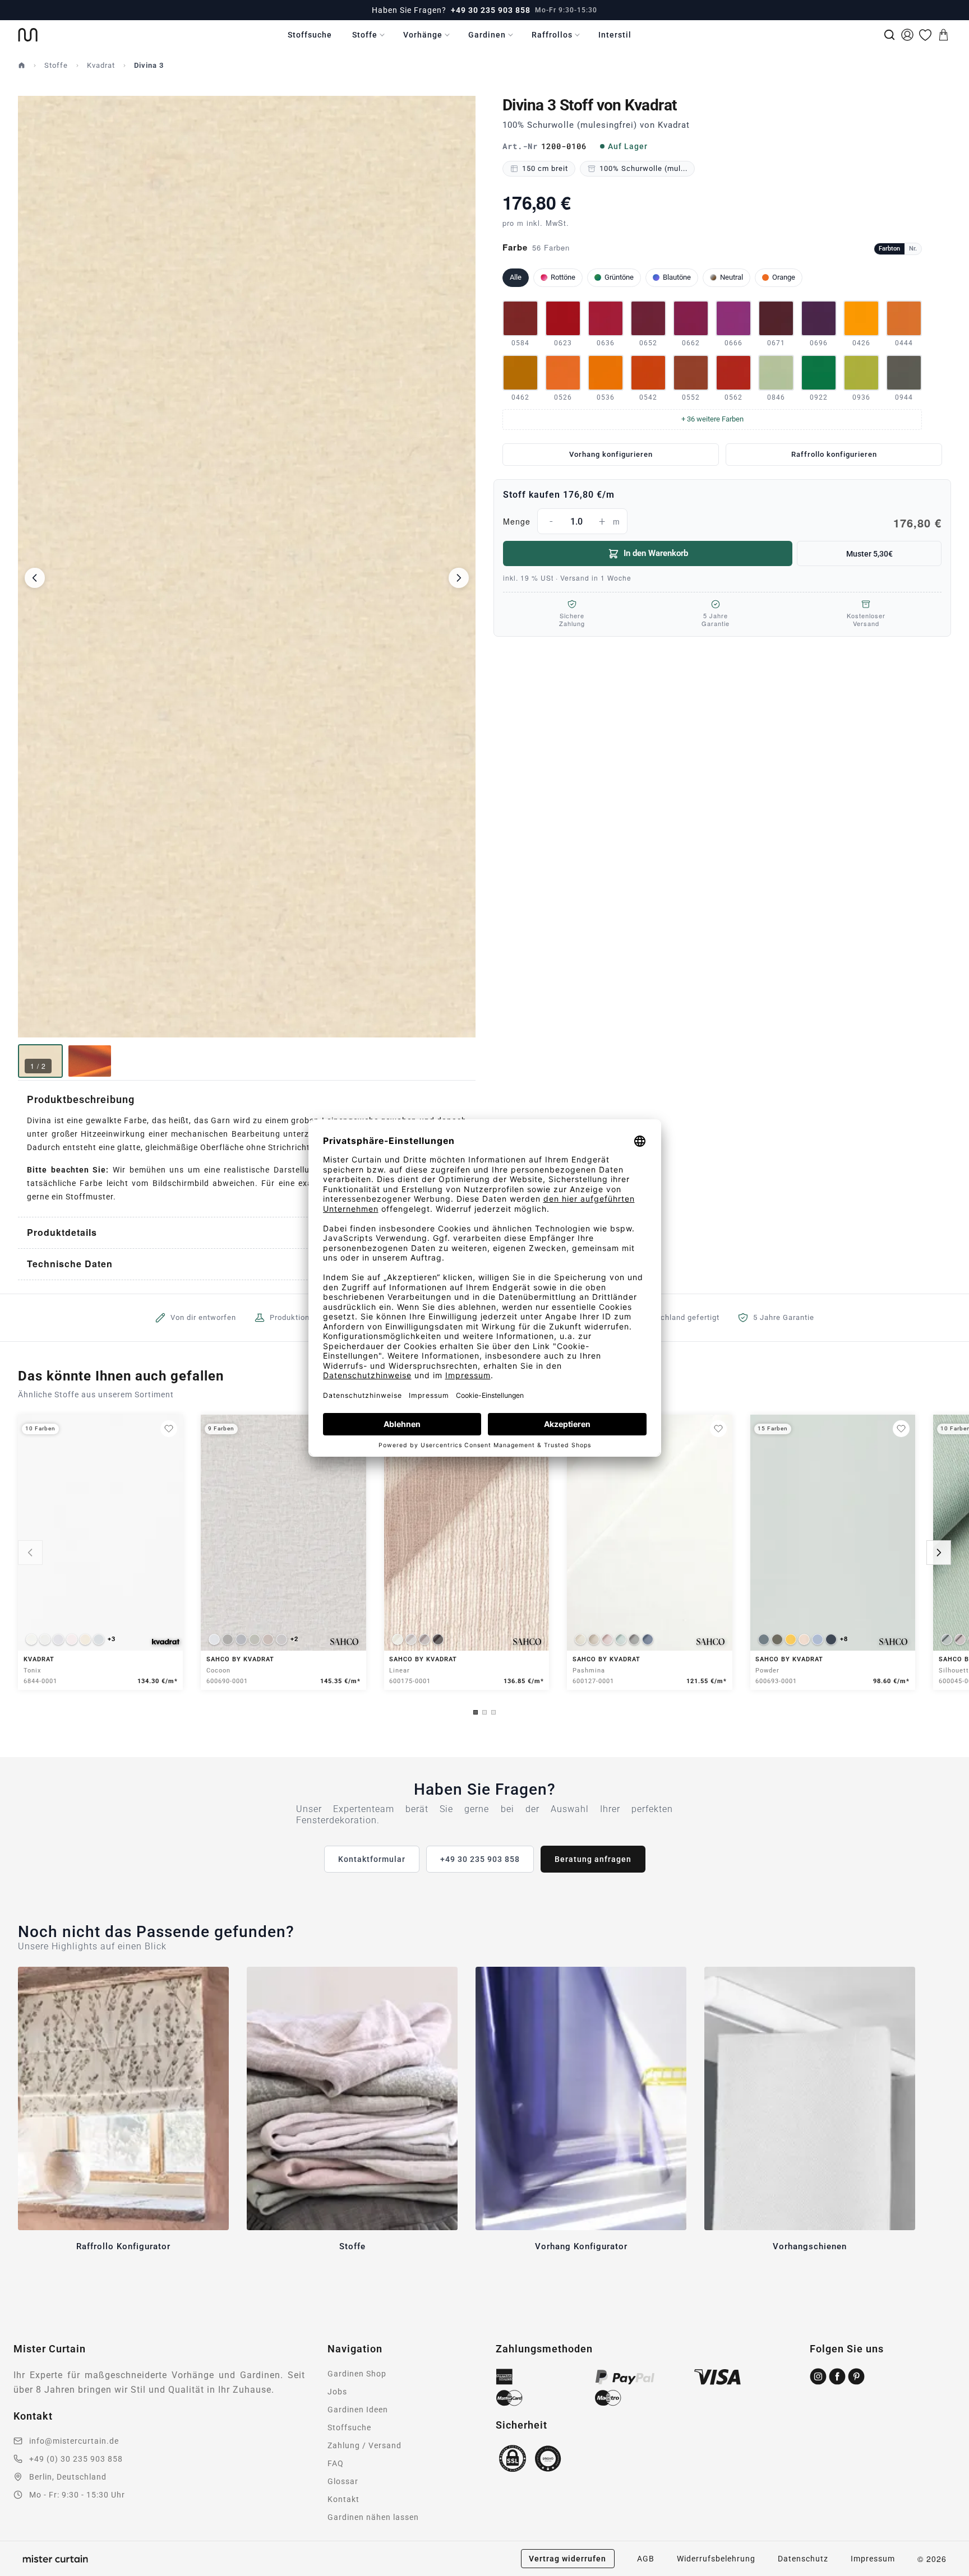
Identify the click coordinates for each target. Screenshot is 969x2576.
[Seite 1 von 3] (476, 1712)
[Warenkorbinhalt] (943, 35)
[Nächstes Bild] (459, 578)
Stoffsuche (310, 35)
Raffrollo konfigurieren (834, 454)
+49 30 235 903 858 (491, 10)
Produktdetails (62, 1232)
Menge (722, 523)
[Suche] (889, 35)
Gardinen (487, 35)
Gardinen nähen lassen (373, 2517)
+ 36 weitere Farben (712, 419)
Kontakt (343, 2499)
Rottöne (563, 277)
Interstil (615, 35)
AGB (646, 2559)
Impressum (873, 2559)
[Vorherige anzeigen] (30, 1553)
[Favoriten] (925, 35)
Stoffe (365, 35)
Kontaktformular (372, 1859)
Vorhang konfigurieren (611, 454)
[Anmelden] (907, 35)
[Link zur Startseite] (28, 35)
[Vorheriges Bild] (35, 578)
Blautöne (677, 277)
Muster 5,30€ (869, 554)
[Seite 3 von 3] (493, 1712)
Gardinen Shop (357, 2374)
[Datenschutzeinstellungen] (23, 2571)
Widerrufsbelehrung (716, 2559)
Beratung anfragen (593, 1859)
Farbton (889, 249)
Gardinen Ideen (358, 2410)
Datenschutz (803, 2559)
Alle (516, 277)
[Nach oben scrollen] (946, 2575)
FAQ (336, 2463)
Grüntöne (619, 277)
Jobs (337, 2392)
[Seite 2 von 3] (484, 1712)
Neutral (732, 277)
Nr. (913, 249)
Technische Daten (70, 1264)
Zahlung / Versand (364, 2445)
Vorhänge (423, 35)
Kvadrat (101, 65)
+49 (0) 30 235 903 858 (76, 2459)
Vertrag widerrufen (567, 2559)
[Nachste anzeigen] (939, 1553)
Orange (784, 277)
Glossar (343, 2481)
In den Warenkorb (656, 553)
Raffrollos (552, 35)
